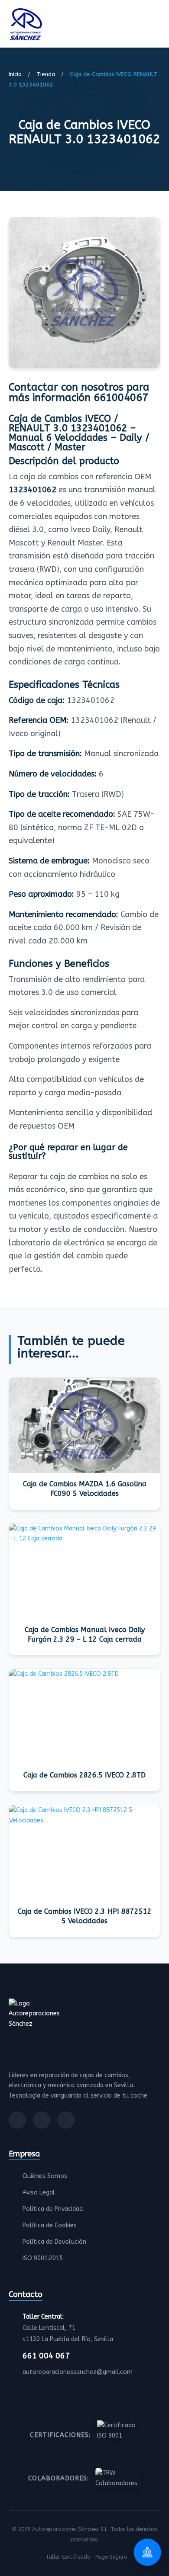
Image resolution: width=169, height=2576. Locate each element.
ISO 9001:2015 (43, 2258)
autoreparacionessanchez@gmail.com (78, 2372)
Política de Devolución (54, 2242)
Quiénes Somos (45, 2176)
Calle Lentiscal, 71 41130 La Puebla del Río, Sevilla (68, 2328)
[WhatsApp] (66, 2120)
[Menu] (158, 26)
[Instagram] (42, 2120)
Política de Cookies (50, 2225)
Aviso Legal (39, 2193)
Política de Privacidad (53, 2209)
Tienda (46, 74)
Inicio (15, 74)
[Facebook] (17, 2120)
